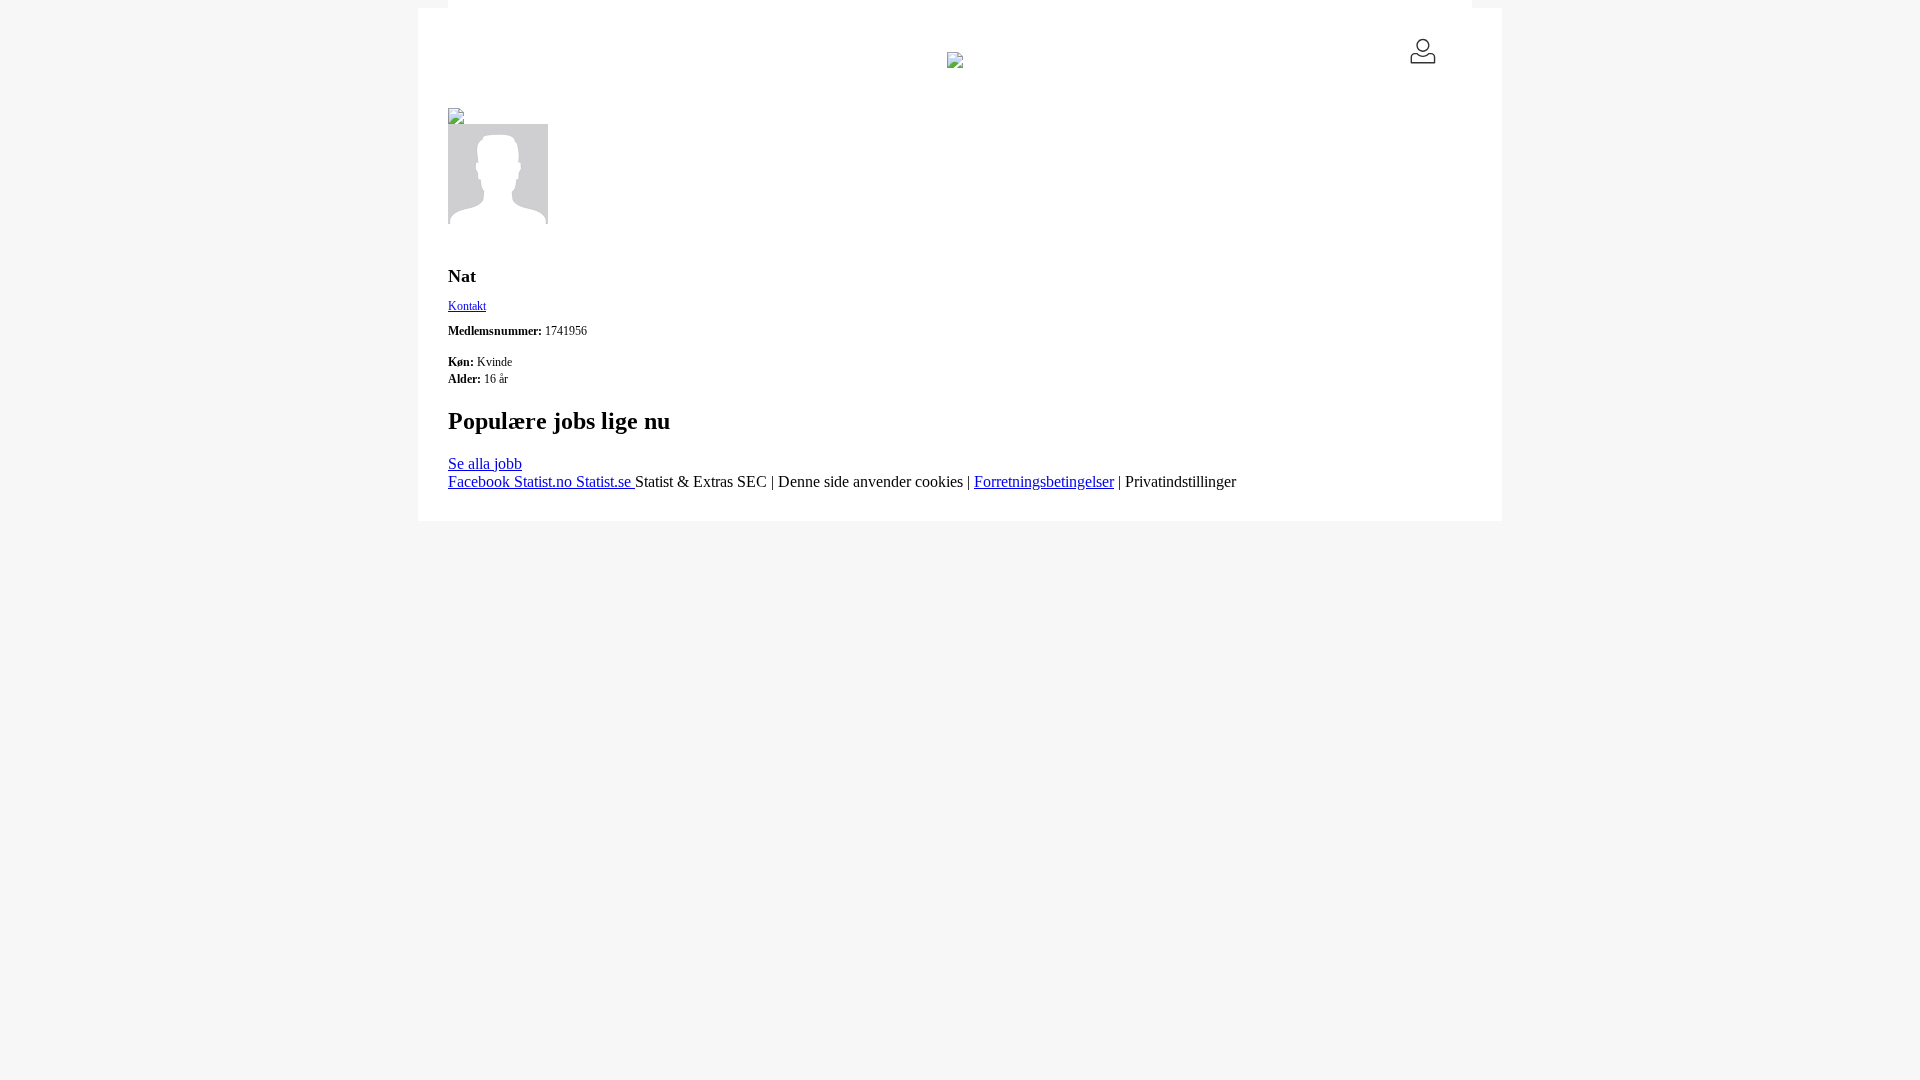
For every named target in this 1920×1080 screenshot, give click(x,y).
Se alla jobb (485, 463)
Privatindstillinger (1180, 481)
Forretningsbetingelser (1044, 481)
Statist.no (545, 481)
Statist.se (605, 481)
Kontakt (467, 306)
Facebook (481, 481)
